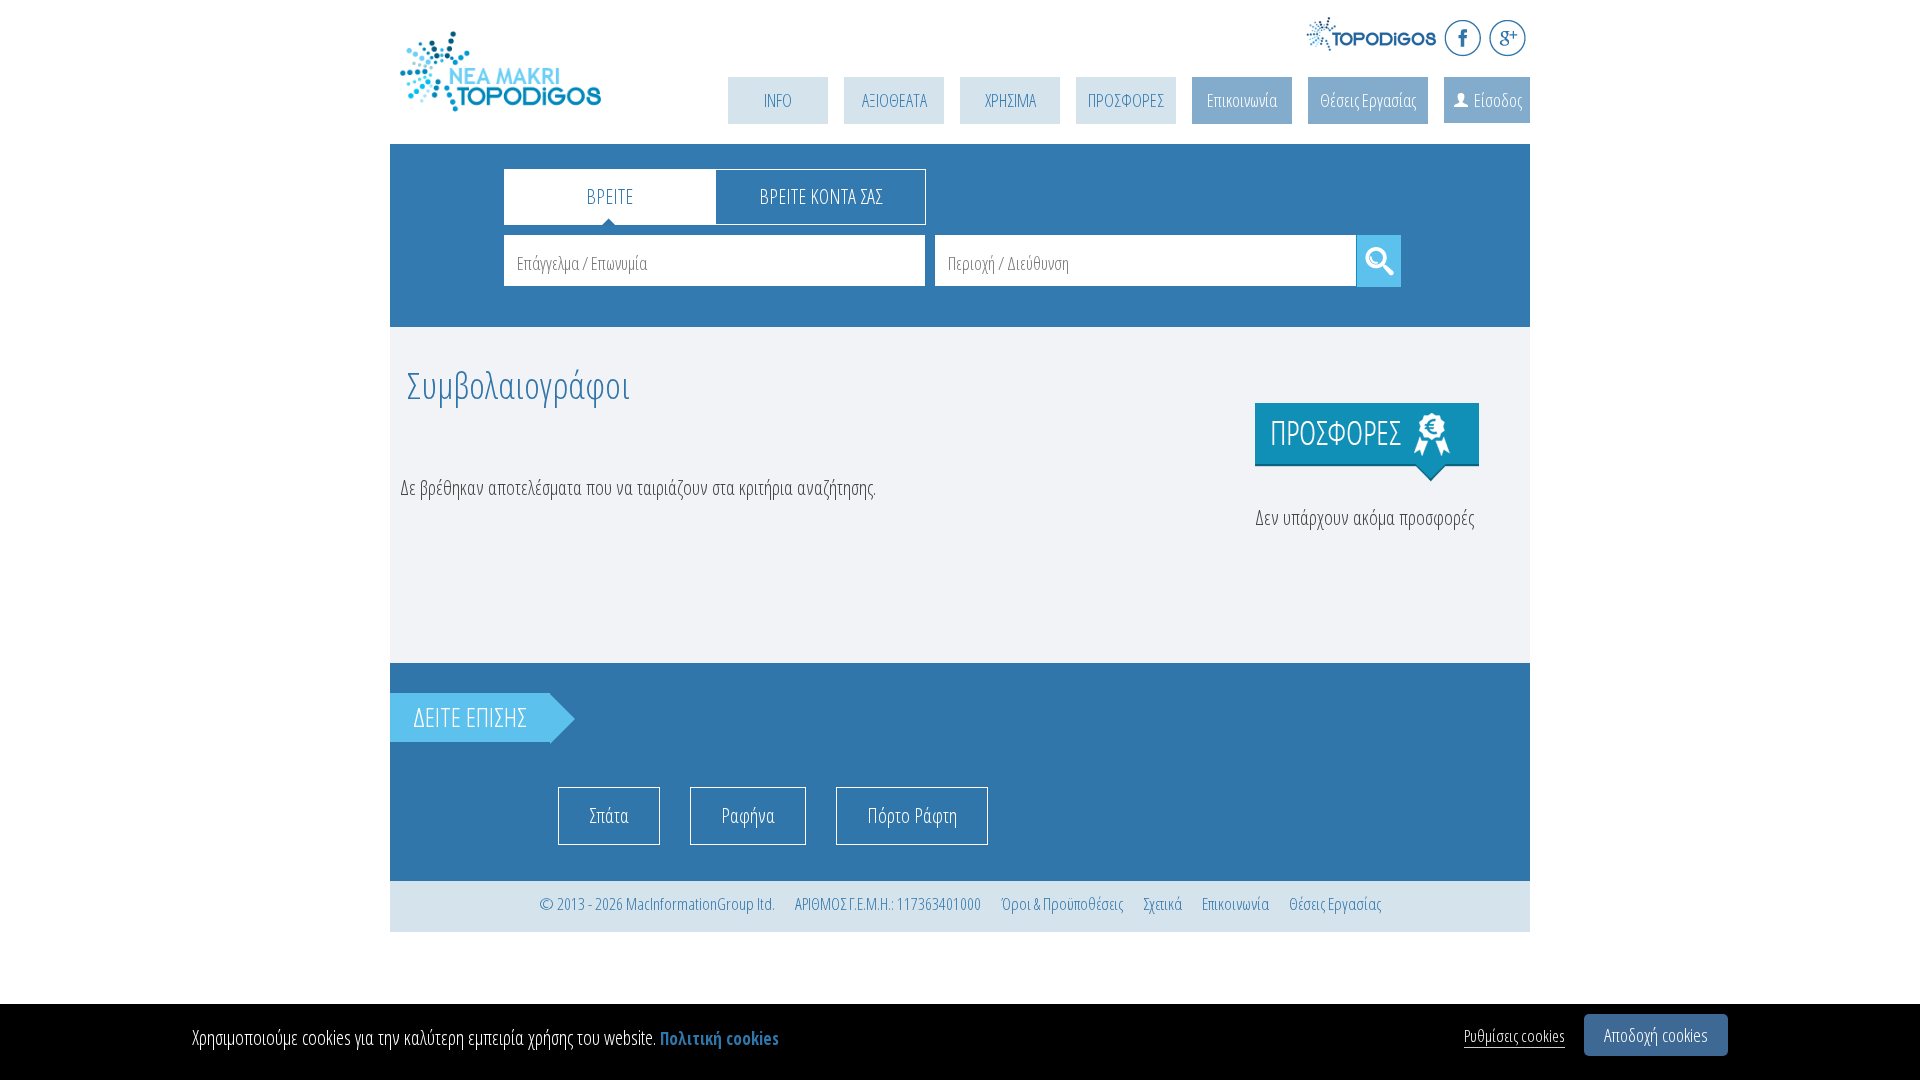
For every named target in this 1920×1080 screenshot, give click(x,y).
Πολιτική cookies (719, 1038)
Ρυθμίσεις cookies (1514, 1035)
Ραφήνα (748, 815)
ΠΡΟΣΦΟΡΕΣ (1126, 100)
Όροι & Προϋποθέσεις (1062, 903)
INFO (778, 100)
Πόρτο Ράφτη (912, 815)
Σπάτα (609, 815)
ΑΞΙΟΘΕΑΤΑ (894, 100)
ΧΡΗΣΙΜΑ (1010, 100)
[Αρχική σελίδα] (530, 96)
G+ (1507, 37)
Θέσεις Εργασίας (1368, 100)
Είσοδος (1498, 100)
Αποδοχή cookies (1656, 1035)
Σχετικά (1162, 903)
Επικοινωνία (1242, 100)
